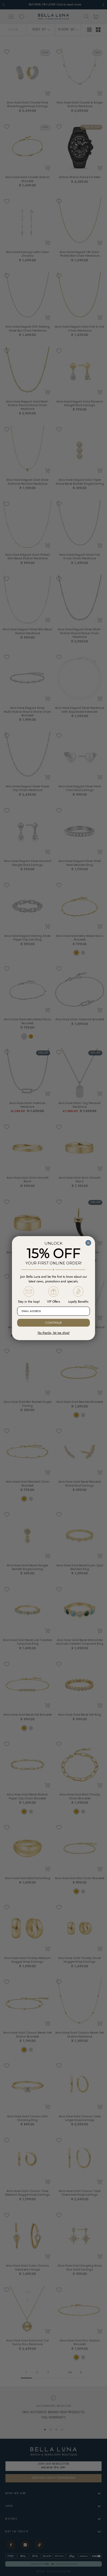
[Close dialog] (88, 1243)
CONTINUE (54, 1323)
